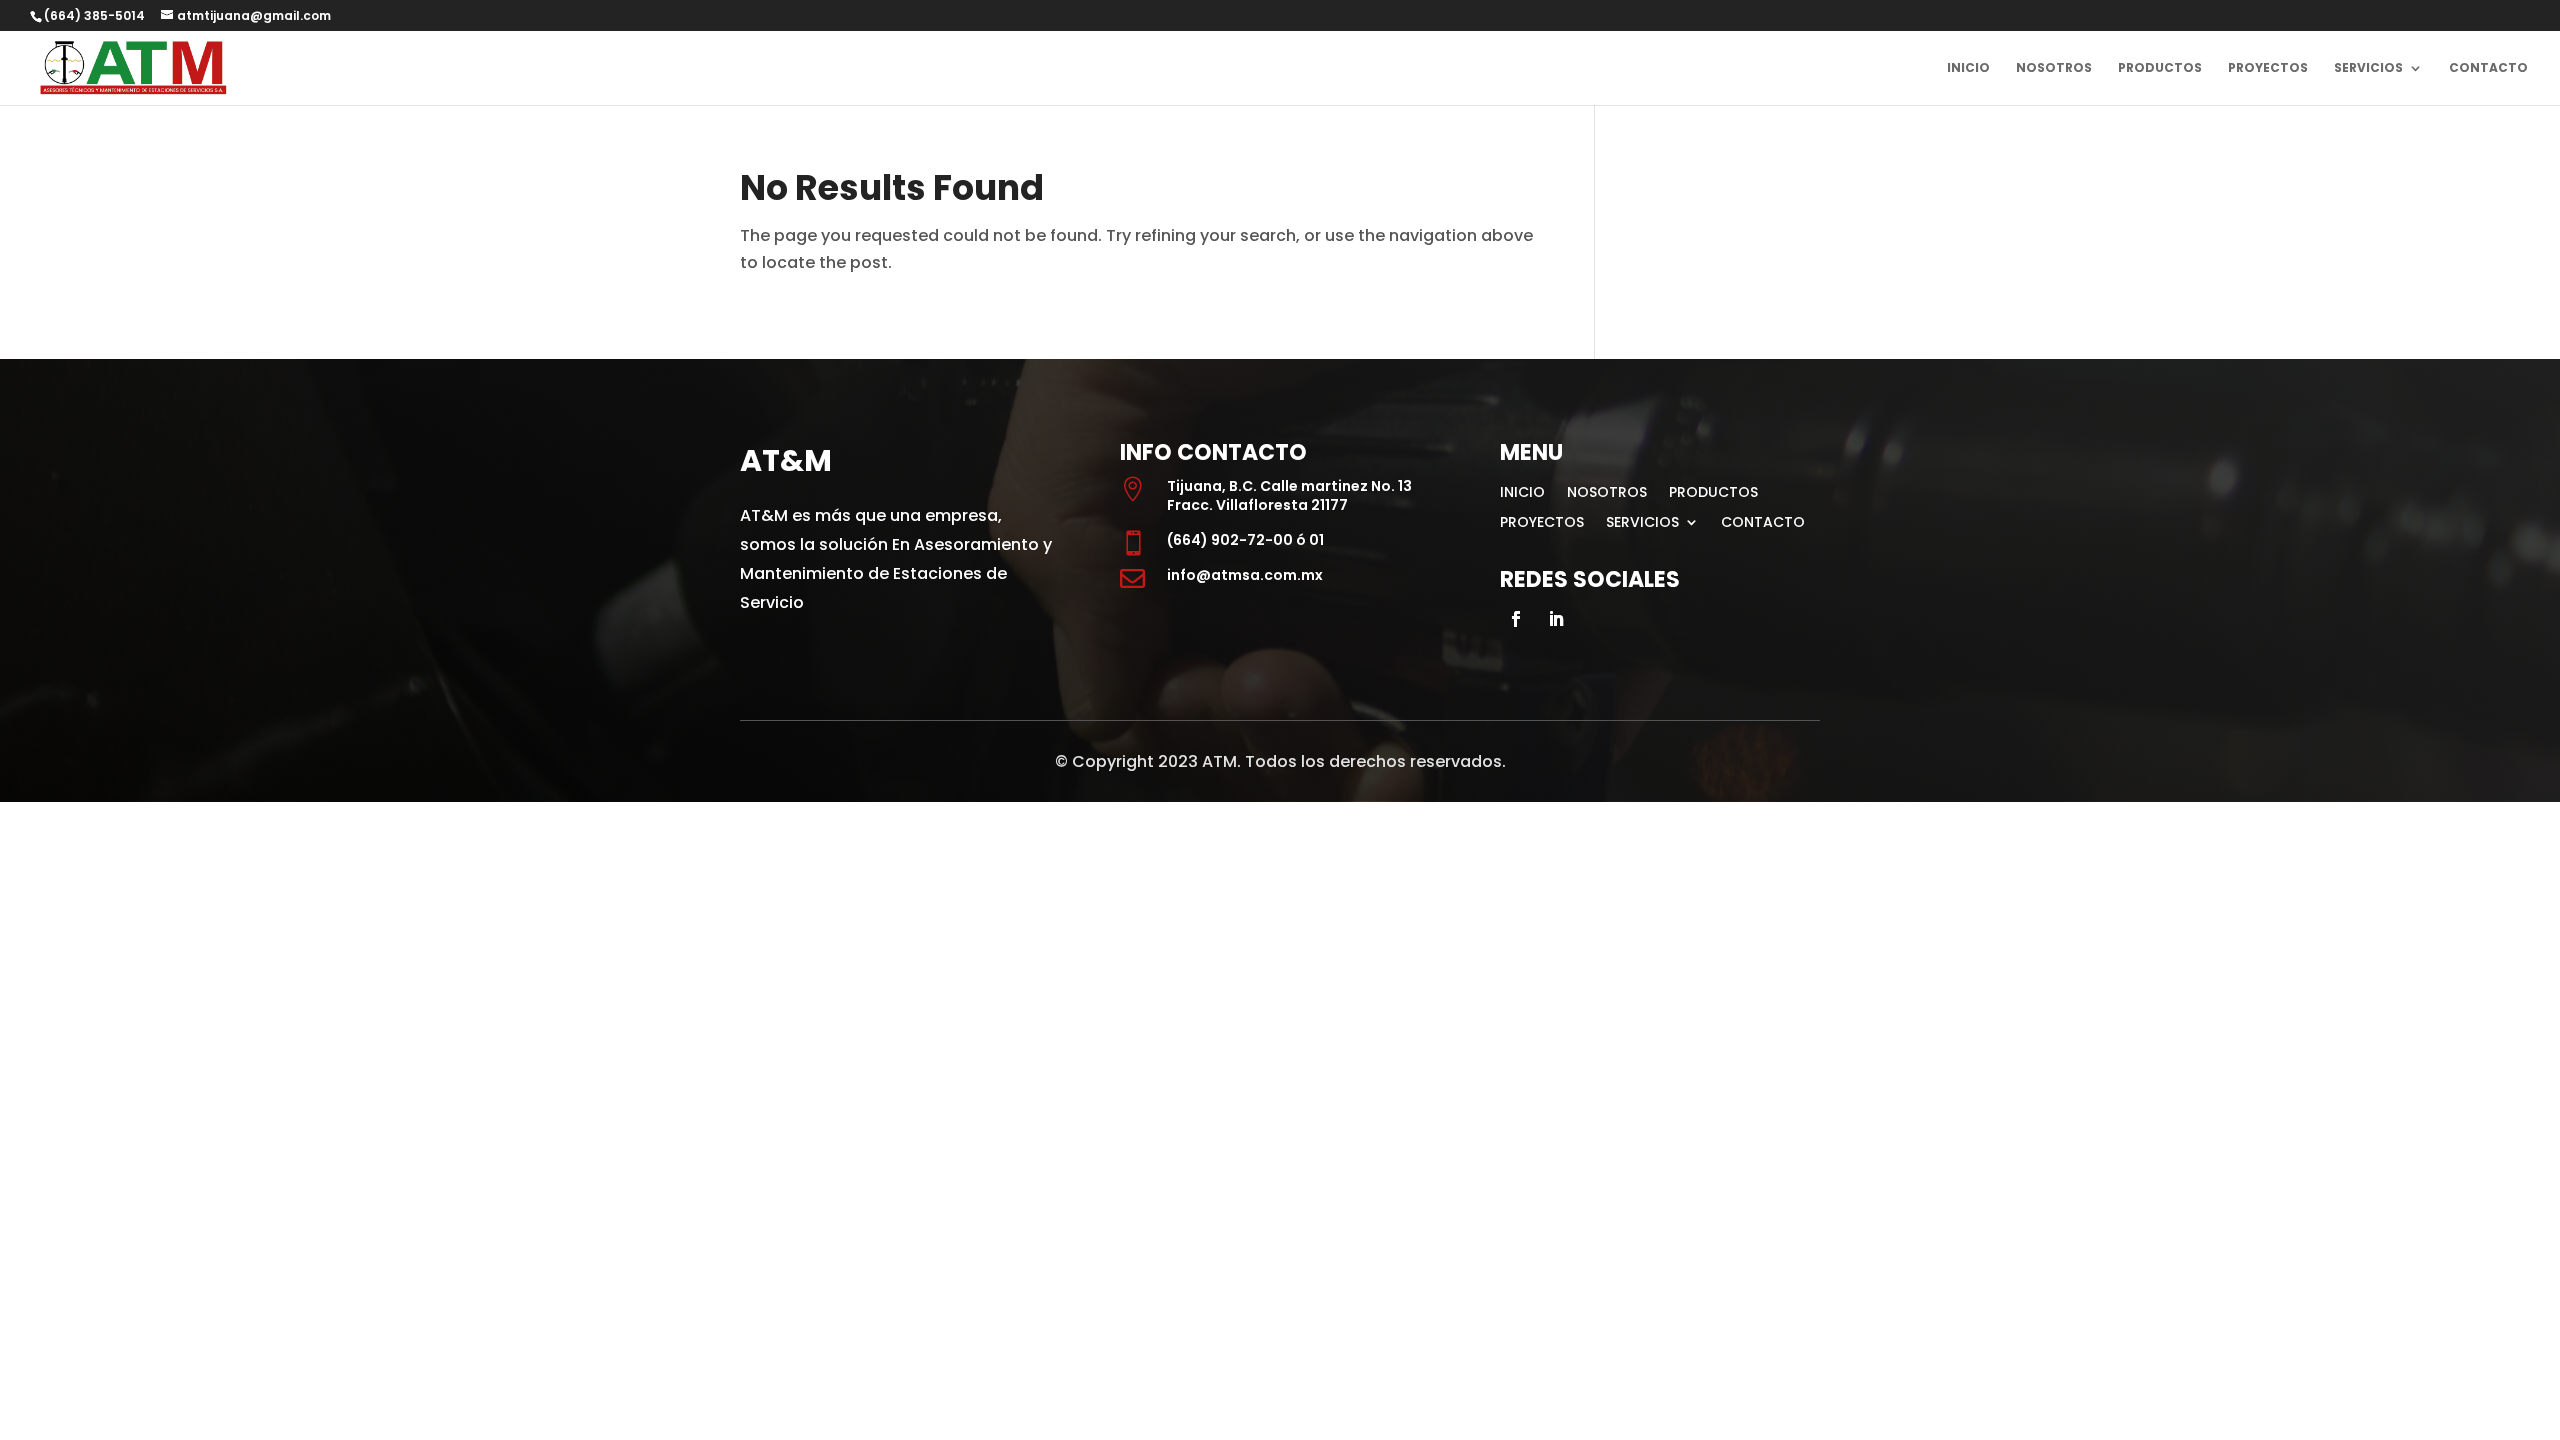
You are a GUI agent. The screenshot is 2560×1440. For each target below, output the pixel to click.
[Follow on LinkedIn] (1556, 619)
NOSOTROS (2054, 68)
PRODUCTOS (2160, 68)
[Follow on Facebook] (1516, 619)
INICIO (1968, 68)
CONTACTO (2488, 68)
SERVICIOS (2368, 68)
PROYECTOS (2268, 68)
